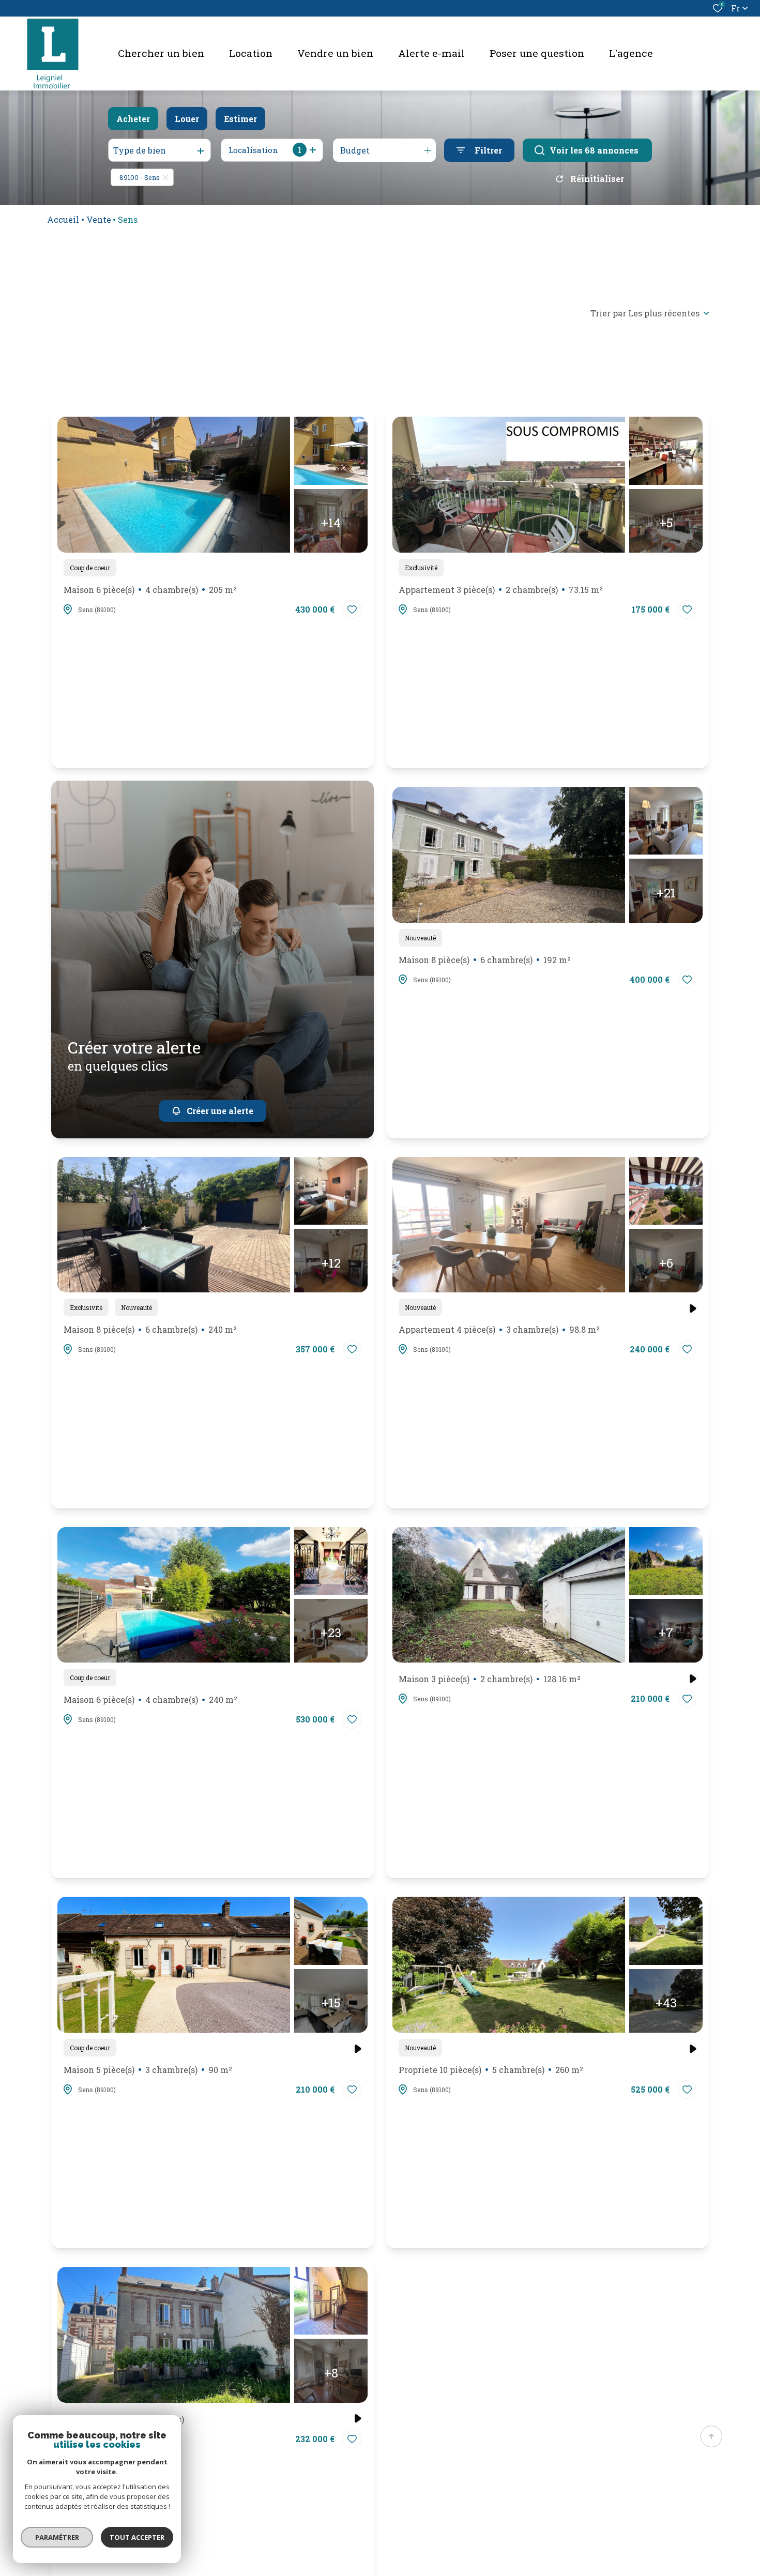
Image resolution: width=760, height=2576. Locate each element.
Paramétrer (57, 2537)
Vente (99, 219)
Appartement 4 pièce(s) (499, 1329)
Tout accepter (137, 2537)
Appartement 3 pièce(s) (501, 590)
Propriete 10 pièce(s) (491, 2070)
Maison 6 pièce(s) (150, 590)
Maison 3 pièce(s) (490, 1679)
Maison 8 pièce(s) (485, 960)
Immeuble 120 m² (124, 2419)
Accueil (63, 219)
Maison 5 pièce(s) (148, 2070)
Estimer (240, 119)
